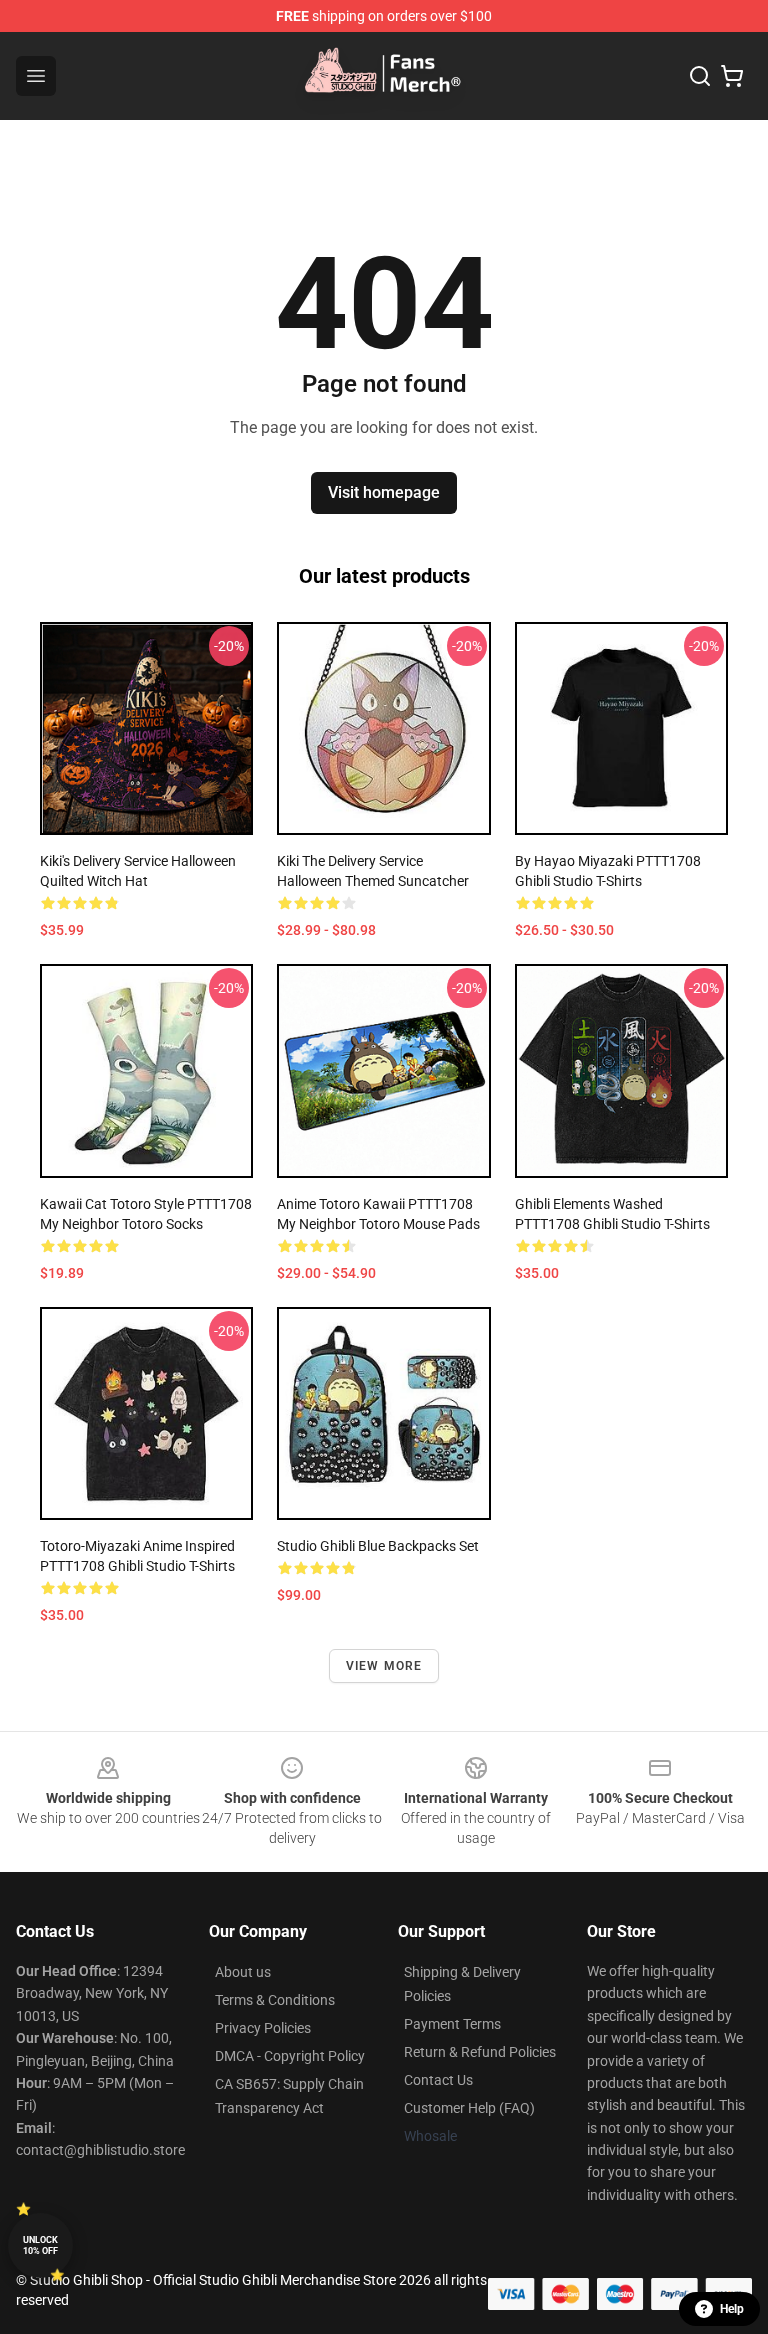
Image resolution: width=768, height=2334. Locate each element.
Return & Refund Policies (480, 2052)
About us (243, 1972)
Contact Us (438, 2080)
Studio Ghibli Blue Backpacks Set (378, 1546)
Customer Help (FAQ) (469, 2108)
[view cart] (732, 76)
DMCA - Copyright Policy (290, 2056)
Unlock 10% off (40, 2245)
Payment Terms (452, 2024)
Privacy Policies (263, 2028)
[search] (700, 76)
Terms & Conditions (275, 2000)
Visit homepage (384, 492)
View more (384, 1666)
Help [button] (732, 2309)
